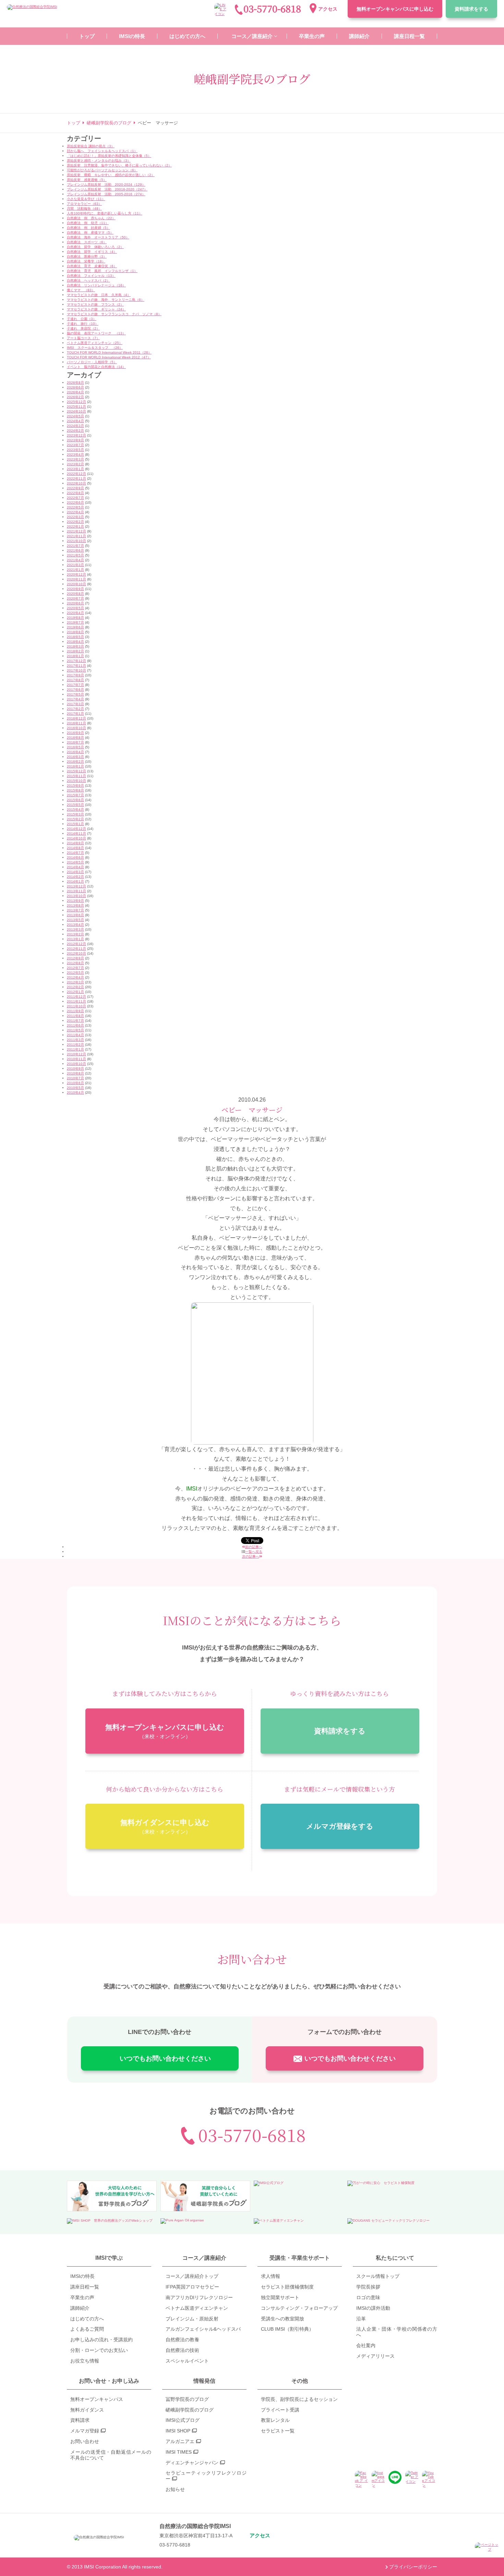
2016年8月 (75, 738)
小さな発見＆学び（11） (86, 199)
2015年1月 (75, 824)
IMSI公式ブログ (183, 2420)
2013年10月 (76, 896)
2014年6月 (75, 857)
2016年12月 (76, 718)
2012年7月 (75, 968)
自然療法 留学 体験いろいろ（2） (95, 247)
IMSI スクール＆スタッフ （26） (95, 348)
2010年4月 (75, 1093)
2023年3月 (75, 459)
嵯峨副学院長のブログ (190, 2410)
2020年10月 (76, 584)
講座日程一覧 (85, 2287)
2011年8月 (75, 1016)
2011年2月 (75, 1045)
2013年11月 (76, 891)
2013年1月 (75, 939)
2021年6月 (75, 550)
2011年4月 (75, 1035)
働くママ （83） (81, 290)
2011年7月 (75, 1021)
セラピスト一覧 (278, 2431)
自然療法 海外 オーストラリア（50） (98, 237)
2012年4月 (75, 977)
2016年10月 (76, 728)
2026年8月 (75, 383)
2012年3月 (75, 982)
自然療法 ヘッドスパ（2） (88, 280)
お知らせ (175, 2489)
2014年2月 (75, 877)
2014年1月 (75, 881)
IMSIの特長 (82, 2276)
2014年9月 (75, 843)
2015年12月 (76, 771)
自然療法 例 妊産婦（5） (88, 228)
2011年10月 (76, 1006)
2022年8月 (75, 493)
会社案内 (366, 2345)
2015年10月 (76, 781)
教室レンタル (275, 2420)
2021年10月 (76, 541)
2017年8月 (75, 680)
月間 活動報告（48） (84, 208)
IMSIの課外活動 (373, 2308)
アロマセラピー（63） (84, 204)
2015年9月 (75, 786)
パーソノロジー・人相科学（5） (92, 362)
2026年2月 (75, 397)
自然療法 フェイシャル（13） (91, 276)
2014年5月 (75, 862)
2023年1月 (75, 469)
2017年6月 (75, 690)
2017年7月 (75, 685)
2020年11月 (76, 579)
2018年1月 (75, 656)
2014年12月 (76, 829)
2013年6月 (75, 915)
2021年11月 (76, 536)
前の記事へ (254, 1547)
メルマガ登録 (85, 2431)
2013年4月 (75, 925)
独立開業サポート (280, 2297)
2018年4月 (75, 642)
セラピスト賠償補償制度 (287, 2287)
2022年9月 (75, 488)
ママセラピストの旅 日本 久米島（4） (99, 295)
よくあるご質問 (87, 2329)
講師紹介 (80, 2308)
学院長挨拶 (368, 2287)
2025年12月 (76, 402)
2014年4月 (75, 867)
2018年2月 (75, 651)
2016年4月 (75, 752)
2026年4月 (75, 392)
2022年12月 (76, 474)
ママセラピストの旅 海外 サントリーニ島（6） (106, 300)
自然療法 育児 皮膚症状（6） (92, 266)
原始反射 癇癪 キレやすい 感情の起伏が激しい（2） (111, 175)
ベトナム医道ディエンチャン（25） (95, 343)
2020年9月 (75, 589)
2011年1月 (75, 1049)
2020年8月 (75, 594)
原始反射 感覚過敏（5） (87, 180)
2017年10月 (76, 670)
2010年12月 (76, 1054)
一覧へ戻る (254, 1552)
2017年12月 (76, 661)
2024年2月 (75, 431)
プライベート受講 (280, 2410)
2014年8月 (75, 848)
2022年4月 (75, 512)
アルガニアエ (180, 2441)
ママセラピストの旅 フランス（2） (95, 304)
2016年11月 (76, 723)
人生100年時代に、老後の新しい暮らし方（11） (105, 213)
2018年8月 (75, 632)
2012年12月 (76, 944)
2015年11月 (76, 776)
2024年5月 (75, 416)
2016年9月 (75, 733)
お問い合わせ (85, 2441)
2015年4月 (75, 809)
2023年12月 (76, 435)
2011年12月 (76, 997)
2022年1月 (75, 526)
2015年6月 (75, 800)
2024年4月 (75, 421)
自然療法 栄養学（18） (86, 261)
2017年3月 (75, 704)
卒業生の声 (82, 2297)
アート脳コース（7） (83, 338)
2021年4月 (75, 560)
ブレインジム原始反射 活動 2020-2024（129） (106, 185)
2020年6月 (75, 603)
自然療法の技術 (182, 2350)
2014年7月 (75, 853)
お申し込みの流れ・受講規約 (101, 2340)
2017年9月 (75, 675)
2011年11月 (76, 1001)
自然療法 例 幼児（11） (88, 223)
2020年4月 (75, 613)
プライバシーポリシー (413, 2567)
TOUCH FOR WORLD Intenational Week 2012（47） (109, 357)
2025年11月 (76, 407)
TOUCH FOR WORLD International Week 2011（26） (109, 352)
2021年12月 (76, 531)
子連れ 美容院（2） (83, 328)
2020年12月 (76, 574)
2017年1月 (75, 714)
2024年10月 (76, 411)
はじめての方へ (87, 2319)
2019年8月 (75, 618)
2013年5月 (75, 920)
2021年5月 (75, 555)
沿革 (361, 2319)
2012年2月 (75, 987)
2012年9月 (75, 958)
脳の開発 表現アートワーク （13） (96, 333)
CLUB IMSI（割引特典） (287, 2329)
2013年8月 (75, 905)
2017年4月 (75, 699)
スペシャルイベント (187, 2361)
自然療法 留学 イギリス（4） (92, 252)
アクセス (328, 9)
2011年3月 (75, 1040)
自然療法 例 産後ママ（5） (90, 232)
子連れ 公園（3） (82, 319)
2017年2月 (75, 709)
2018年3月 (75, 646)
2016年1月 (75, 766)
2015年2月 (75, 819)
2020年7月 (75, 598)
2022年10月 (76, 483)
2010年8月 (75, 1073)
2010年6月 (75, 1083)
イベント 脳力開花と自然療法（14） (96, 367)
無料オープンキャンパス (395, 9)
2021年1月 (75, 570)
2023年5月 (75, 450)
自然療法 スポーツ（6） (87, 242)
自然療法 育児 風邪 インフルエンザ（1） (102, 271)
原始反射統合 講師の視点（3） (91, 146)
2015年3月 (75, 814)
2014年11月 (76, 833)
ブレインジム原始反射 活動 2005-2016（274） (106, 194)
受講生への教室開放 (283, 2319)
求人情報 (271, 2276)
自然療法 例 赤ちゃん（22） (91, 218)
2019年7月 (75, 622)
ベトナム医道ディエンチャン (197, 2308)
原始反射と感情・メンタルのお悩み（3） (99, 161)
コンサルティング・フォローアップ (299, 2308)
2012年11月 (76, 949)
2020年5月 (75, 608)
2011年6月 (75, 1025)
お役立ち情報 (85, 2361)
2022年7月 (75, 498)
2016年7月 (75, 742)
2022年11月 (76, 479)
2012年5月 (75, 973)
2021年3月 (75, 565)
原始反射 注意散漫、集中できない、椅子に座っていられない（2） (119, 165)
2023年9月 (75, 440)
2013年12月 (76, 886)
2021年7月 (75, 546)
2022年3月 (75, 517)
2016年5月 (75, 747)
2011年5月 (75, 1030)
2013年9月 (75, 901)
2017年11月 (76, 666)
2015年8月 (75, 790)
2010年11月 (76, 1059)
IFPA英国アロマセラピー (192, 2287)
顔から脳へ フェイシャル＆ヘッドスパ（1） (102, 151)
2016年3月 (75, 757)
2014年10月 (76, 838)
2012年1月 (75, 992)
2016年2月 (75, 762)
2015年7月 (75, 795)
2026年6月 (75, 387)
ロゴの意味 (368, 2297)
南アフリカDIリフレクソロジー (199, 2297)
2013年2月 (75, 934)
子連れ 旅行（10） (83, 324)
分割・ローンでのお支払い (99, 2350)
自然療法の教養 (182, 2340)
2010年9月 (75, 1069)
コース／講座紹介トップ (192, 2276)
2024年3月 (75, 426)
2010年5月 (75, 1088)
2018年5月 (75, 637)
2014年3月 (75, 872)
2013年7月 (75, 910)
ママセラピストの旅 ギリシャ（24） (96, 309)
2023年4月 (75, 455)
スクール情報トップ (378, 2276)
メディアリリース (375, 2356)
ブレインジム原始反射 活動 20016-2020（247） (107, 189)
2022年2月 (75, 522)
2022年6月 (75, 502)
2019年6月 (75, 627)
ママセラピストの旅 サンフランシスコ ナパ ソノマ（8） (114, 314)
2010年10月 (76, 1064)
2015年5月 (75, 805)
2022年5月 (75, 507)
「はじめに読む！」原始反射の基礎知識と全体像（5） (109, 156)
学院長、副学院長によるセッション (299, 2399)
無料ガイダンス (87, 2410)
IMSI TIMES (179, 2452)
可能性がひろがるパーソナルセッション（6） (102, 170)
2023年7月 (75, 445)
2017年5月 (75, 694)
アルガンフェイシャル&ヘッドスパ (203, 2329)
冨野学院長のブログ (187, 2399)
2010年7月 (75, 1078)
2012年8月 (75, 963)
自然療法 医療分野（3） (87, 256)
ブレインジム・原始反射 (192, 2319)
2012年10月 (76, 953)
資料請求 (471, 9)
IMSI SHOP (178, 2431)
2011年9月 (75, 1011)
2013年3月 (75, 929)
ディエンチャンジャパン (192, 2463)
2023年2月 (75, 464)
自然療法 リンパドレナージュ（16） (96, 285)
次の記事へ (251, 1556)
